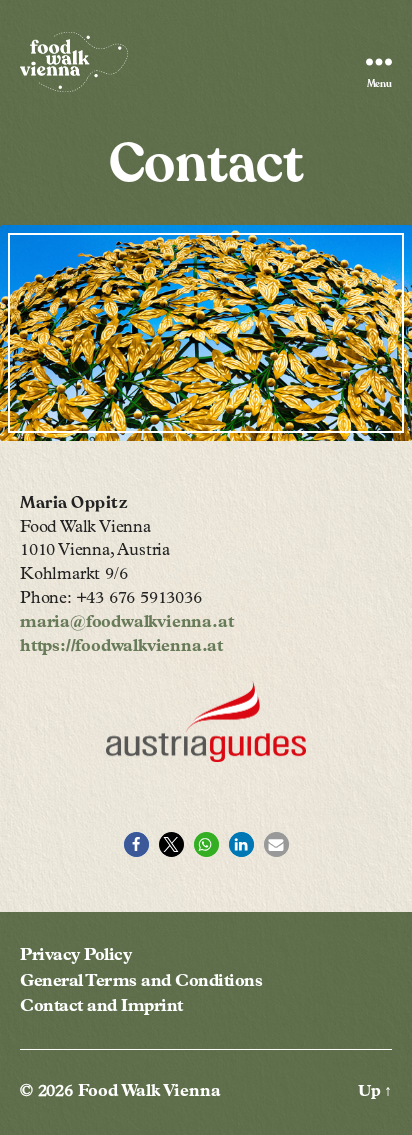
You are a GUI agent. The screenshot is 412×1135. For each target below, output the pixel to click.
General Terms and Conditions (141, 982)
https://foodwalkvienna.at (121, 647)
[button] (136, 844)
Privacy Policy (75, 956)
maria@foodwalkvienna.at (126, 623)
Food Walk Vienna (149, 1092)
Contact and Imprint (101, 1007)
